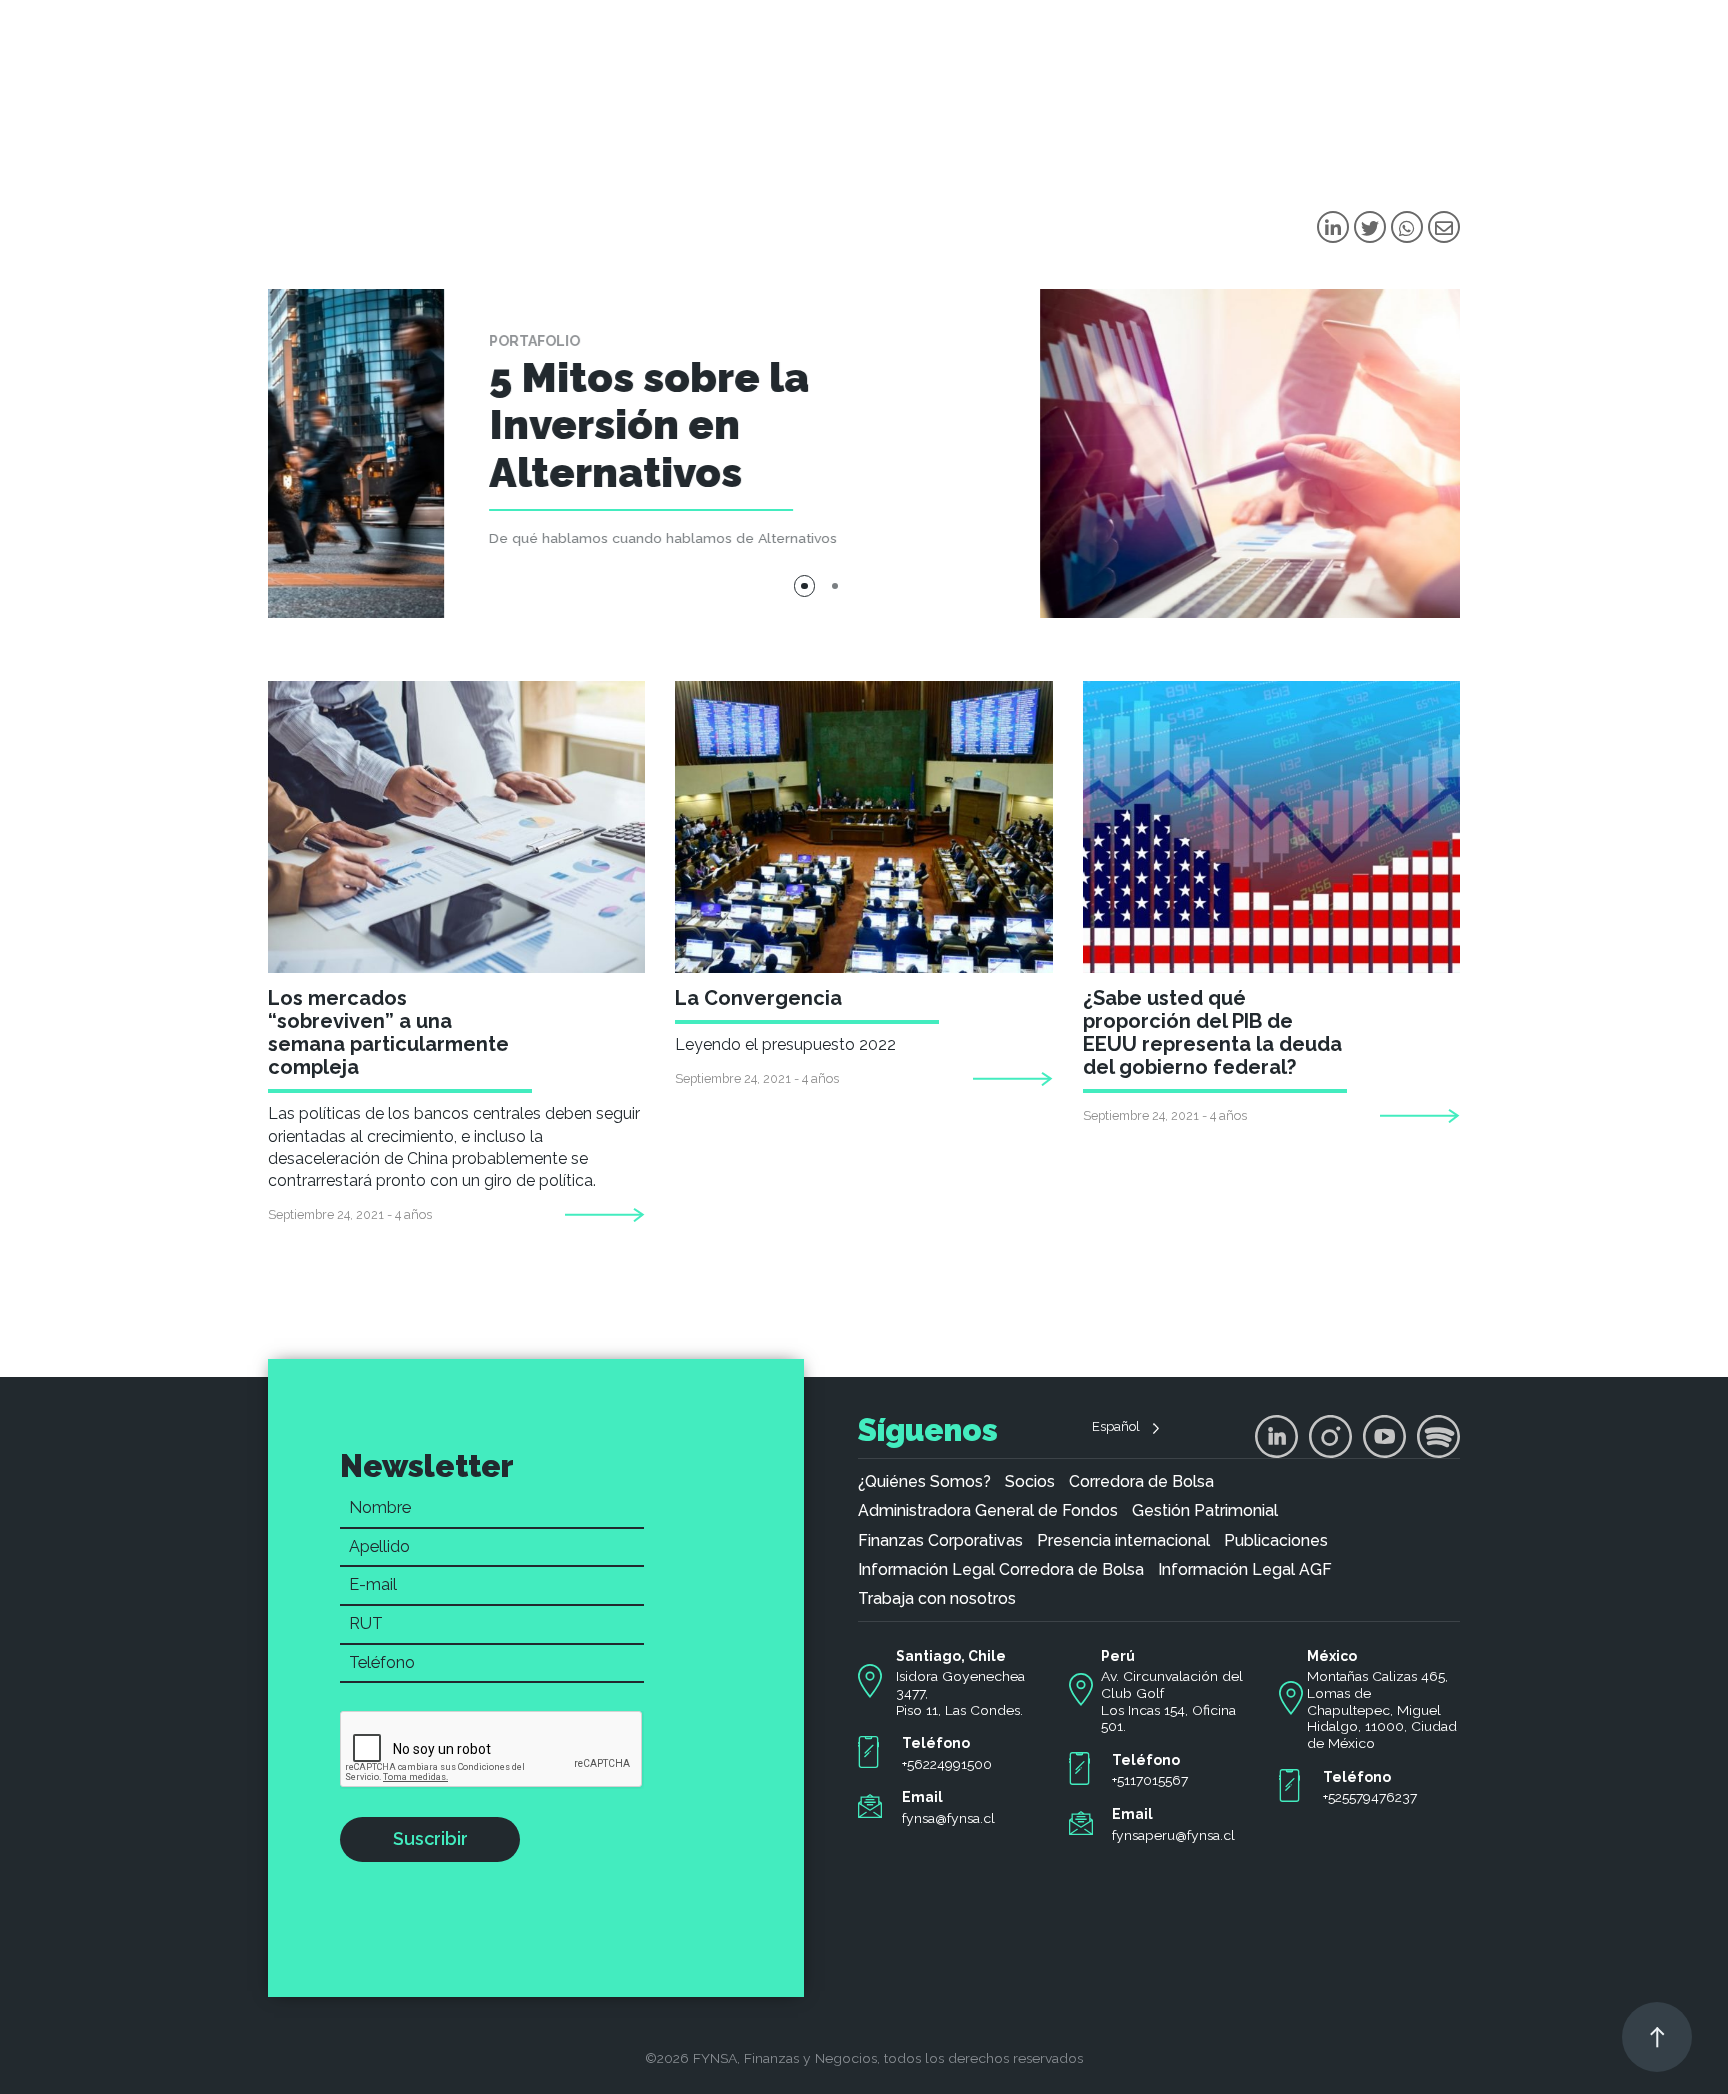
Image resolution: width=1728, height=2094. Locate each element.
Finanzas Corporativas (940, 1541)
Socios (1030, 1482)
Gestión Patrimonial (1205, 1511)
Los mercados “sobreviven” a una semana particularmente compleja (388, 1032)
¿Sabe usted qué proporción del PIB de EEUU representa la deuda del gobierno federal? (1212, 1032)
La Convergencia (758, 998)
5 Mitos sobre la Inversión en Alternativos (473, 425)
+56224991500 (947, 1764)
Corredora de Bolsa (1141, 1482)
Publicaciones (1276, 1541)
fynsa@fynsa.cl (948, 1818)
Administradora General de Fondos (988, 1511)
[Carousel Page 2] (835, 586)
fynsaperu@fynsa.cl (1173, 1835)
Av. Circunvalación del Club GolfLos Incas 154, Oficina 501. (1172, 1701)
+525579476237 (1370, 1797)
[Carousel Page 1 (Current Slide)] (805, 586)
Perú (1118, 1656)
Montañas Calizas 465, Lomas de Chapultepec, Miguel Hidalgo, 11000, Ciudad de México (1382, 1709)
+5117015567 (1150, 1780)
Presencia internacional (1123, 1541)
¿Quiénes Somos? (924, 1482)
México (1332, 1656)
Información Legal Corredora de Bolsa (1001, 1570)
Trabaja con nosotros (937, 1599)
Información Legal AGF (1245, 1570)
